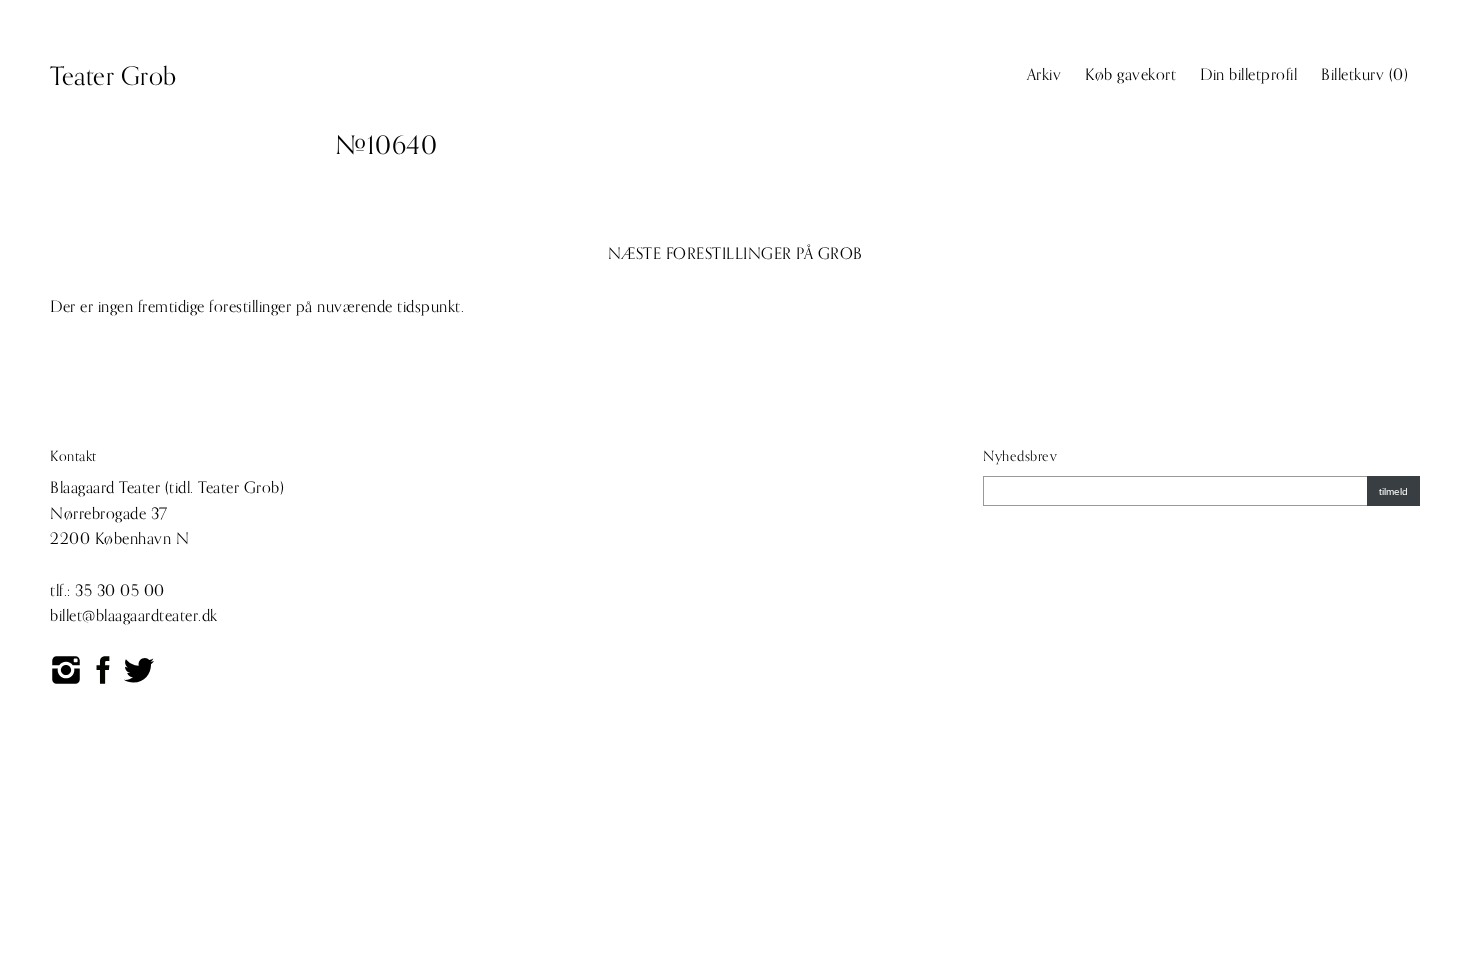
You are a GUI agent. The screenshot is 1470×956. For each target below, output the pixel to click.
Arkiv (1044, 75)
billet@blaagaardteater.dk (134, 616)
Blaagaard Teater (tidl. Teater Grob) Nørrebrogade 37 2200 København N (167, 513)
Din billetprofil (1248, 75)
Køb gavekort (1130, 75)
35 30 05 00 (120, 591)
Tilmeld (1393, 491)
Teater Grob (113, 77)
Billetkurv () (1364, 75)
